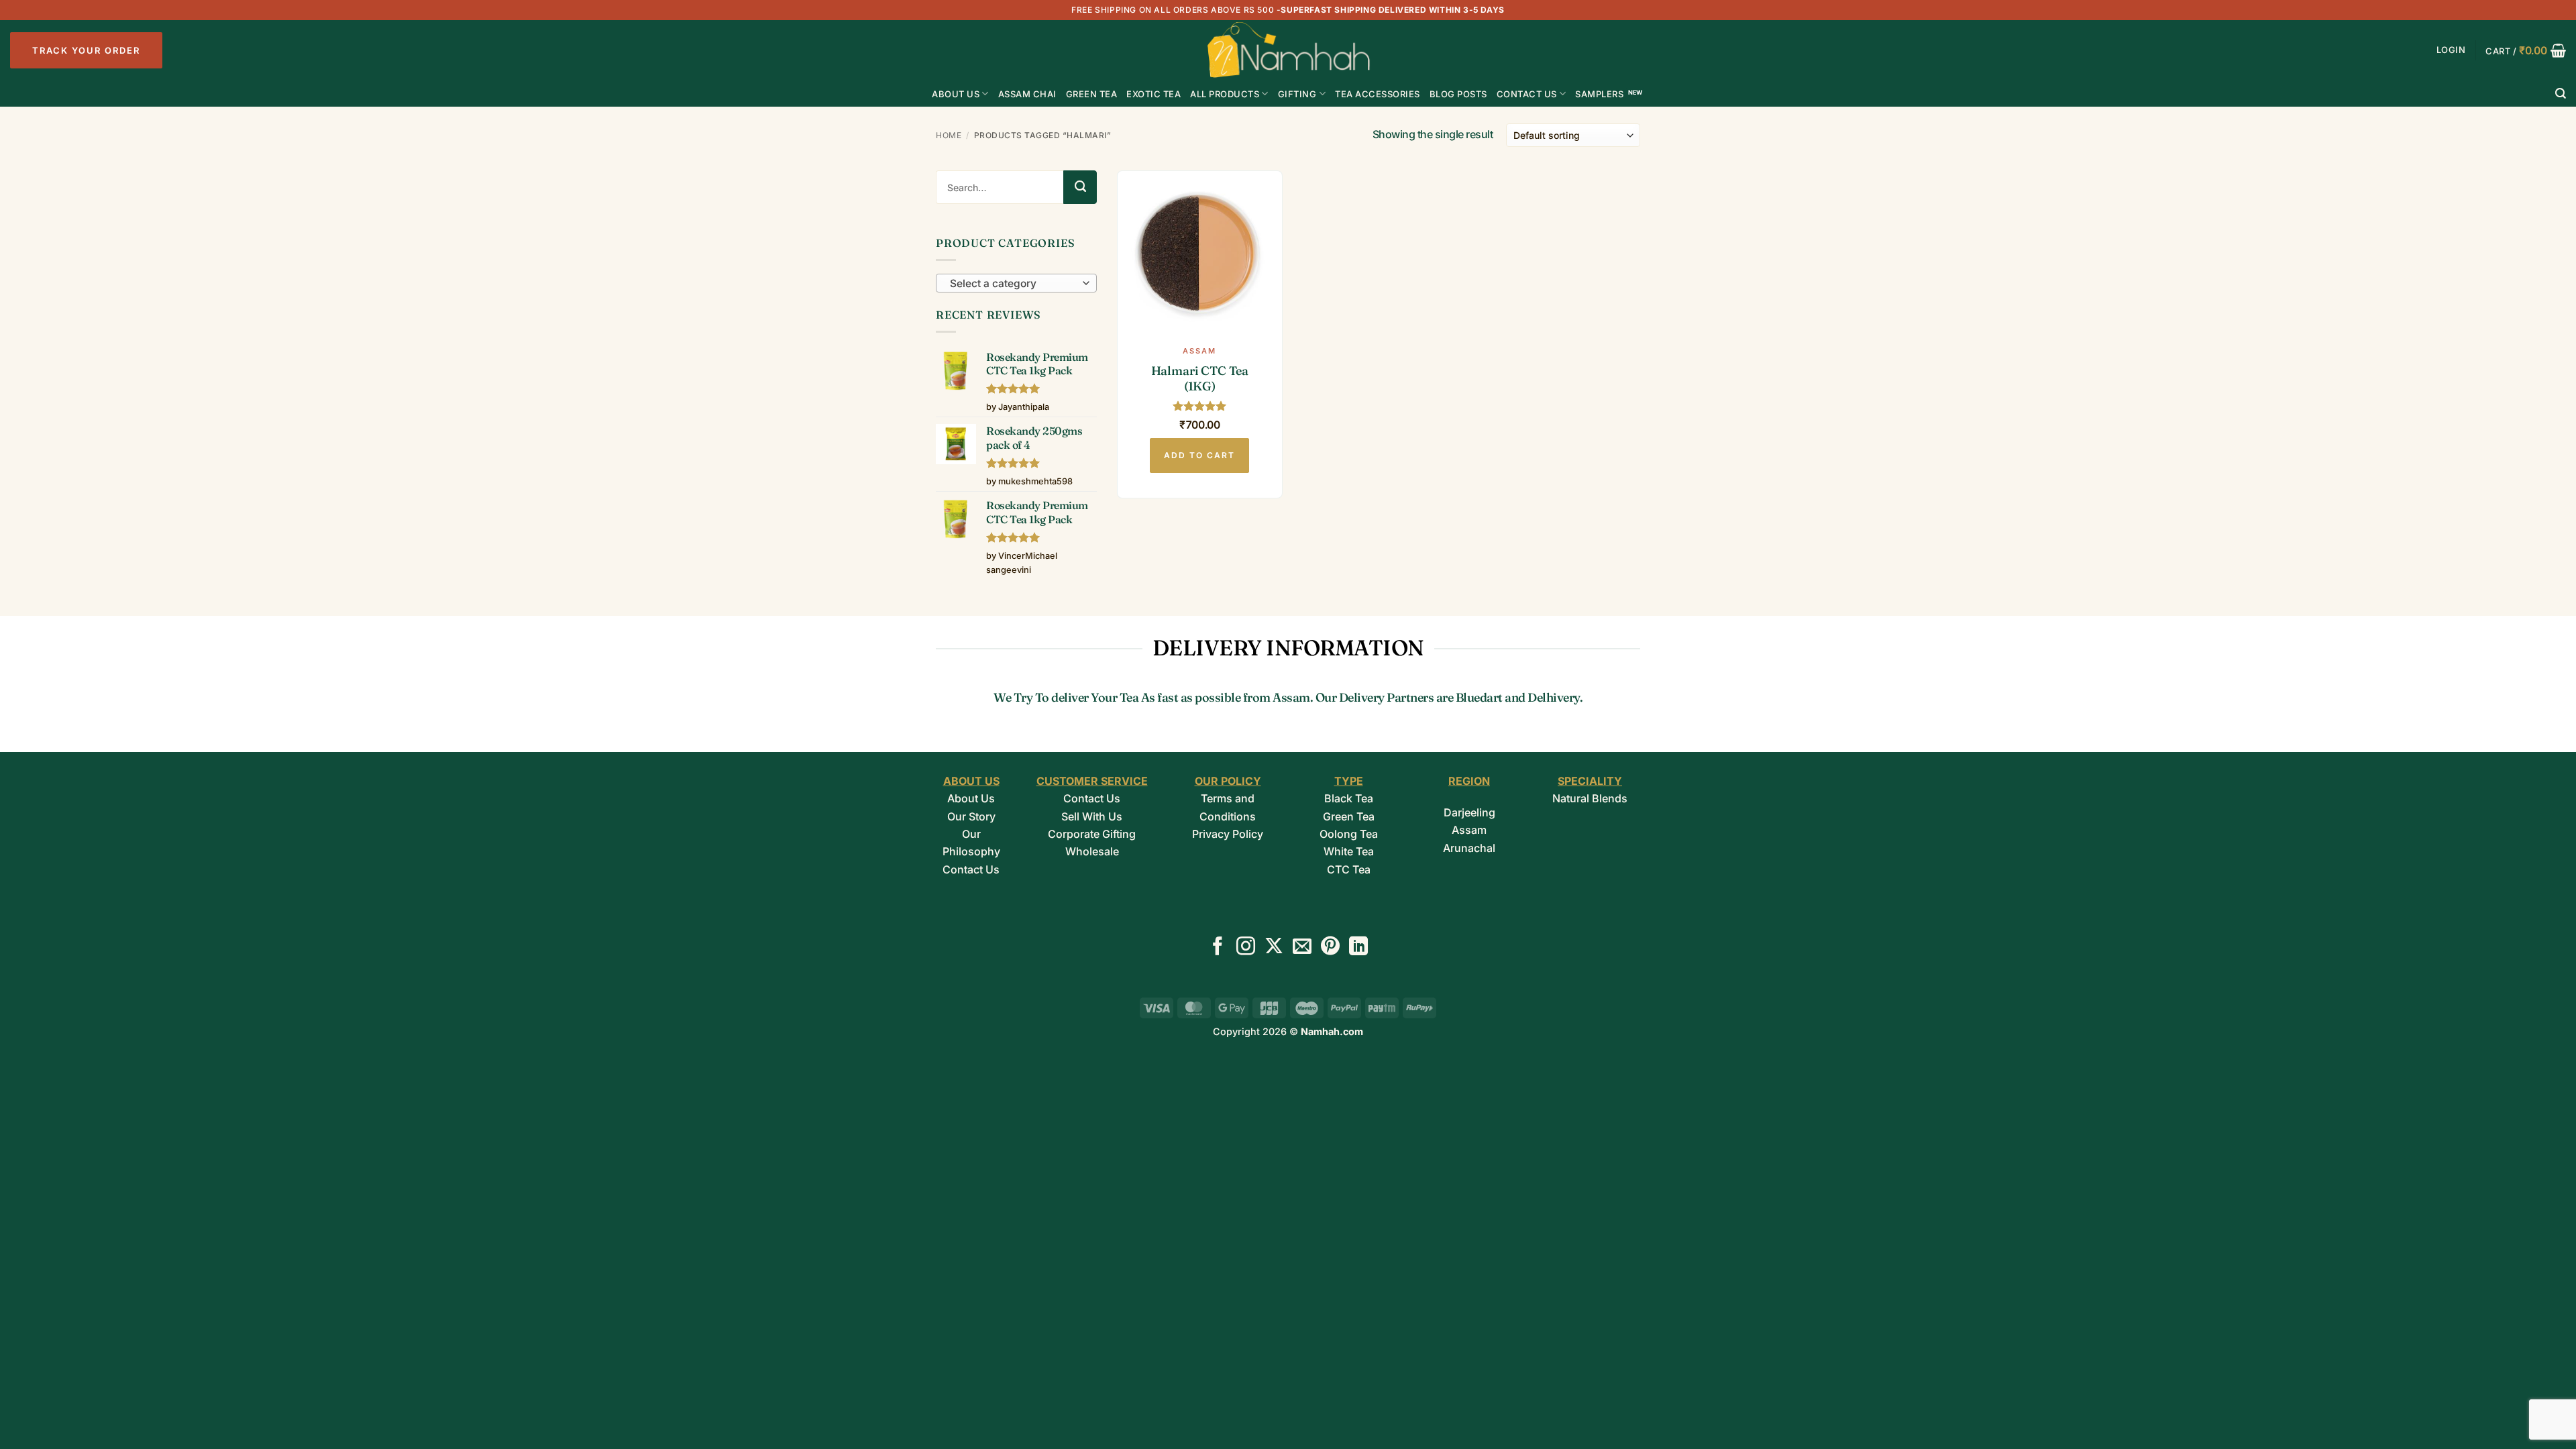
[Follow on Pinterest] (1330, 948)
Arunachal (1469, 848)
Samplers (1599, 94)
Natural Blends (1590, 798)
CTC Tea (1349, 869)
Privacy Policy (1228, 834)
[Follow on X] (1274, 948)
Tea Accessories (1378, 94)
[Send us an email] (1302, 948)
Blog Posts (1458, 94)
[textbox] (1013, 284)
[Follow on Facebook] (1218, 948)
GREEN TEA (1092, 94)
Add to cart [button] (1199, 455)
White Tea (1349, 851)
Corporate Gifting (1092, 834)
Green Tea (1349, 816)
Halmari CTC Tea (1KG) (1200, 378)
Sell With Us (1092, 816)
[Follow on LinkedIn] (1358, 948)
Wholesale (1092, 851)
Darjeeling (1469, 812)
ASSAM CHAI (1027, 94)
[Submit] (1080, 187)
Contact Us (1527, 94)
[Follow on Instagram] (1246, 948)
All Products (1225, 94)
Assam (1469, 830)
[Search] (2561, 94)
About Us (956, 94)
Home (949, 135)
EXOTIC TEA (1153, 94)
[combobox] (1016, 283)
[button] (2451, 50)
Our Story (971, 816)
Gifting (1297, 94)
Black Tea (1349, 798)
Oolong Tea (1349, 834)
